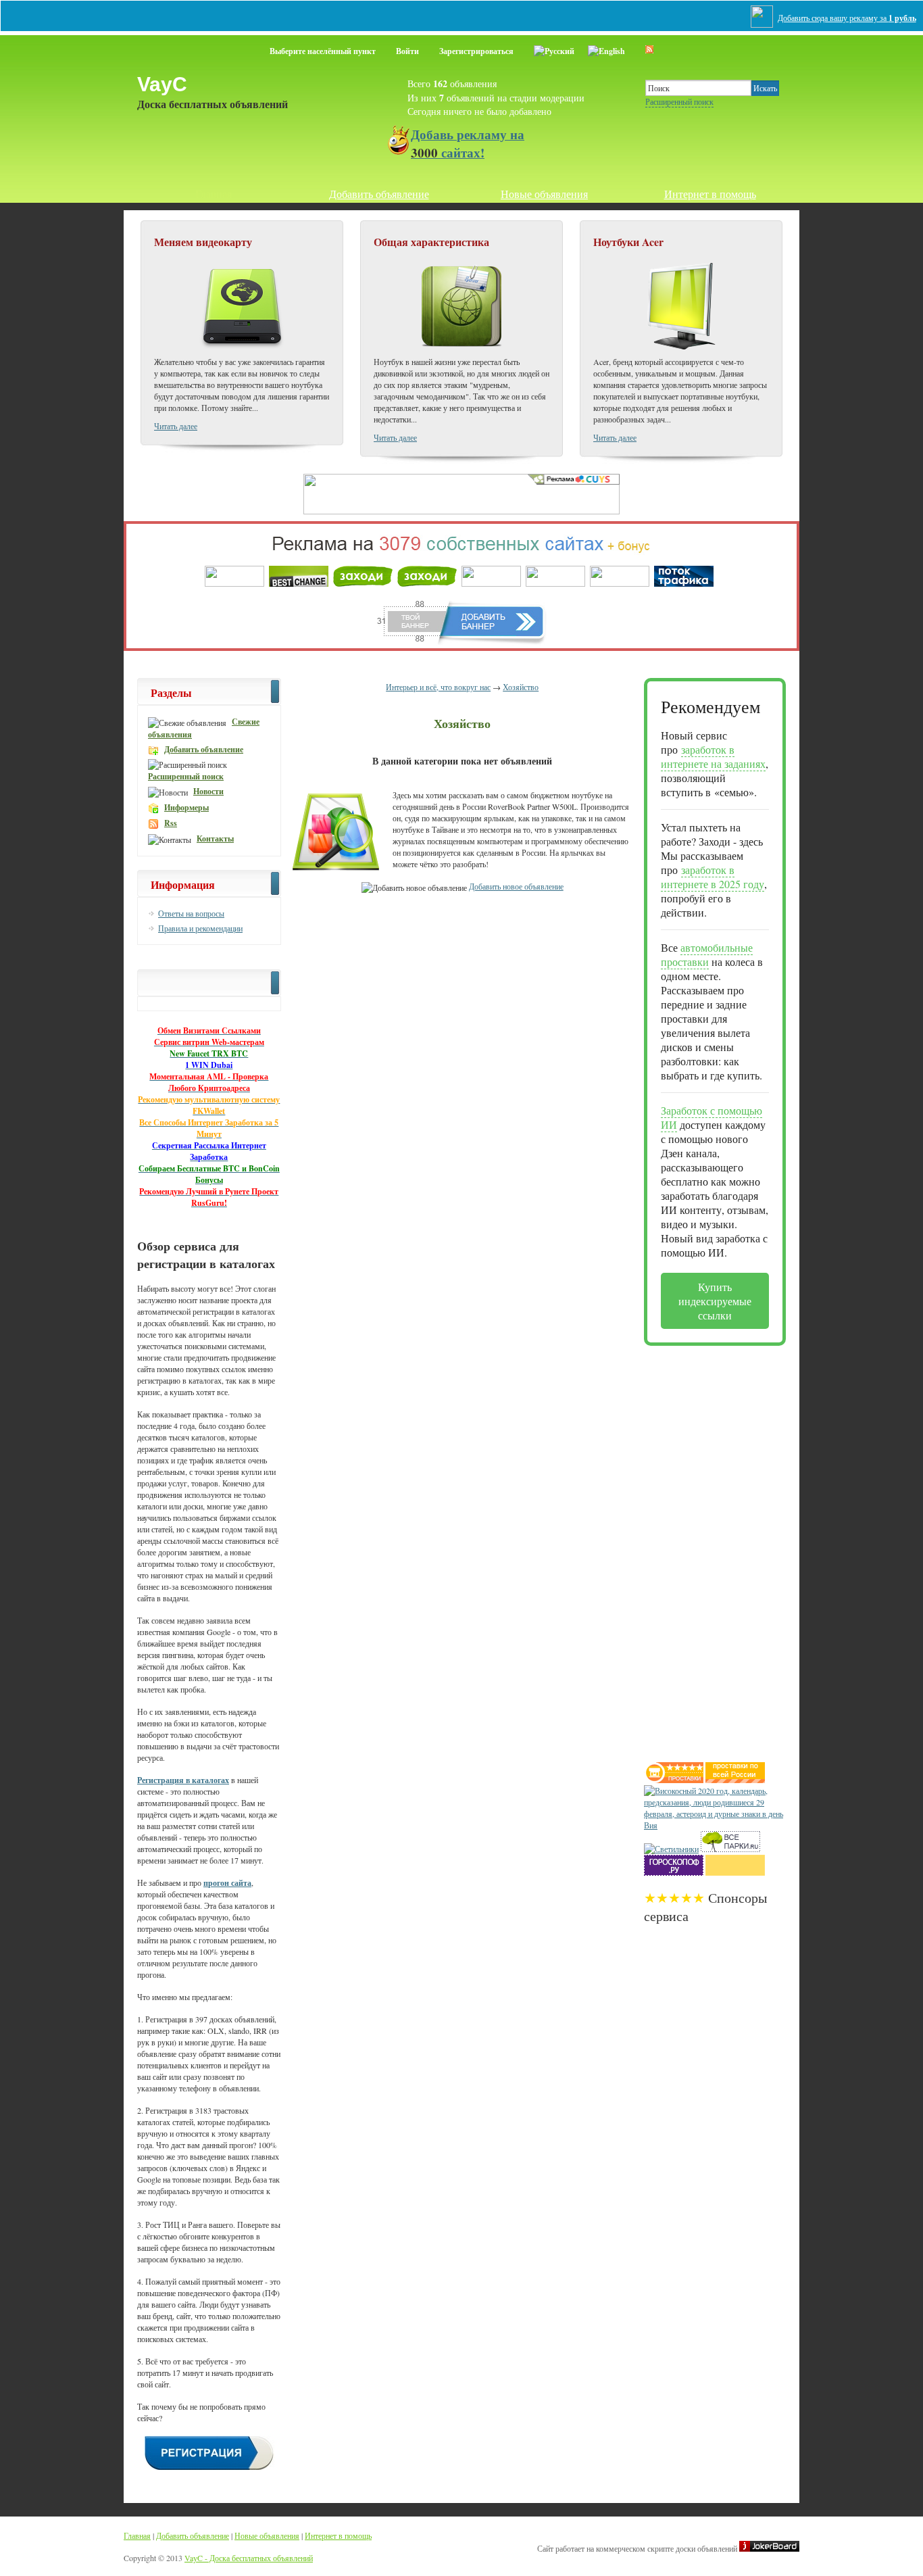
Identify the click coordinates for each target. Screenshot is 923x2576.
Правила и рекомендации (200, 928)
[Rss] (649, 49)
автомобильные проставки (707, 954)
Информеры (186, 807)
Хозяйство (521, 687)
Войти (407, 51)
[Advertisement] (698, 1549)
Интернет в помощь (710, 194)
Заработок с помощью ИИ (712, 1117)
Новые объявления (544, 194)
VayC (162, 84)
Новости (208, 791)
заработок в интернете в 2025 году (713, 877)
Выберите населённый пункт (323, 51)
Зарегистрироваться (476, 51)
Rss (171, 823)
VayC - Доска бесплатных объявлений (249, 2558)
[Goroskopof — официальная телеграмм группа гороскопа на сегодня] (674, 1872)
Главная (214, 194)
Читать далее (176, 426)
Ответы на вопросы (191, 913)
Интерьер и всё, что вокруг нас (438, 687)
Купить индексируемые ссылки (715, 1301)
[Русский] (554, 49)
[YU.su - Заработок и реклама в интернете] (735, 1872)
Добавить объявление (379, 194)
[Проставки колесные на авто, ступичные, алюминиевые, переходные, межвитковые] (735, 1780)
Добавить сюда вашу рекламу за (847, 18)
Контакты (215, 839)
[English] (606, 49)
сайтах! (468, 143)
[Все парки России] (730, 1849)
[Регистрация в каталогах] (209, 2469)
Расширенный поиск (679, 101)
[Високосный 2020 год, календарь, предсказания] (715, 1825)
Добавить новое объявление (516, 886)
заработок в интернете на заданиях (713, 756)
